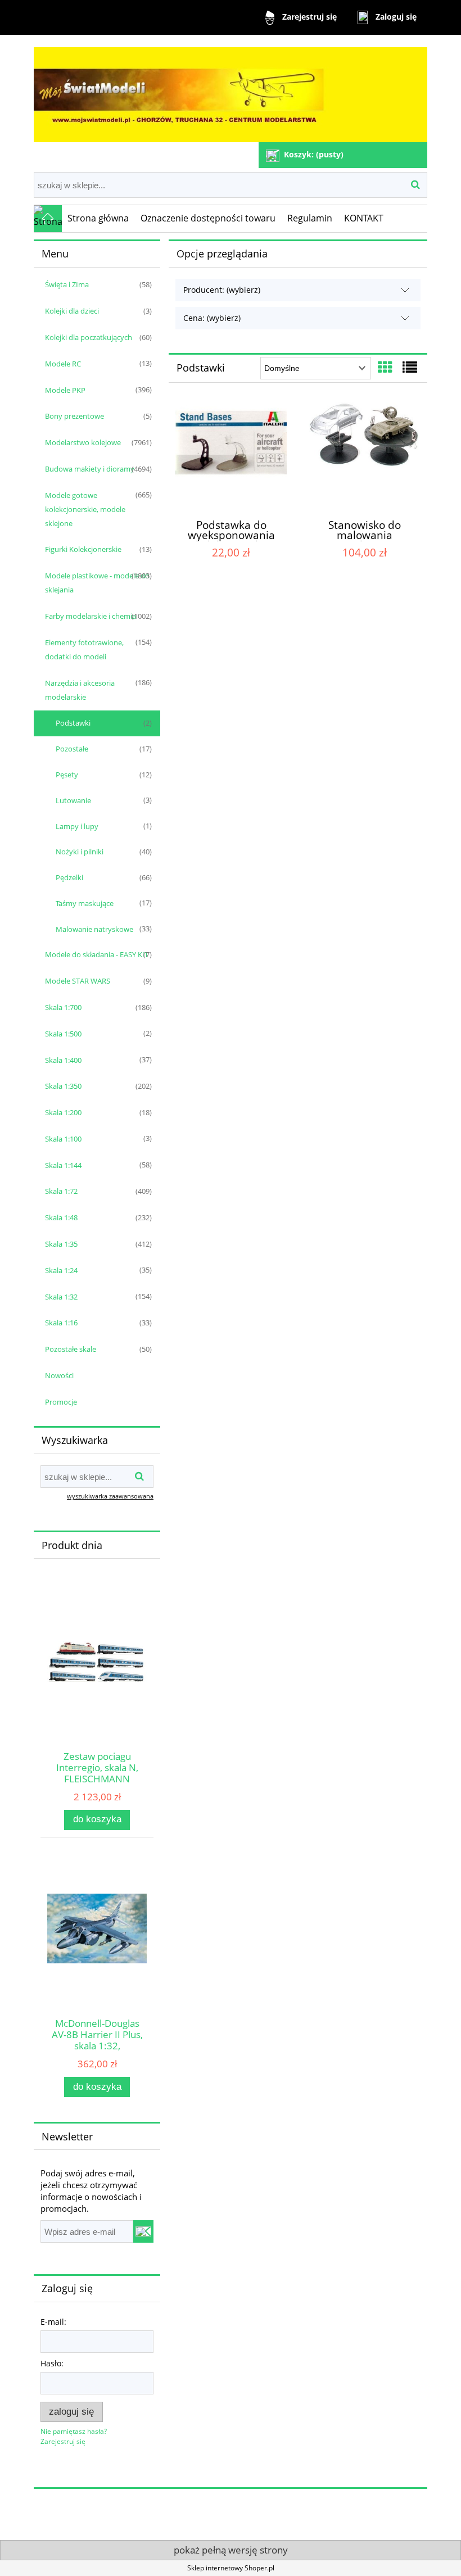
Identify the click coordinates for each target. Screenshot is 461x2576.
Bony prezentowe (74, 416)
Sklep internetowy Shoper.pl (231, 2568)
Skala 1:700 (63, 1007)
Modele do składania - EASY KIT (97, 954)
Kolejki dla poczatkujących (89, 337)
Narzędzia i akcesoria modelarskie (80, 690)
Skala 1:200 (63, 1112)
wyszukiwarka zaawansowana (110, 1496)
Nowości (59, 1375)
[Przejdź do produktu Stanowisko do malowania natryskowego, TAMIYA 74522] (364, 456)
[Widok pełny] (410, 367)
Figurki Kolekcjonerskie (83, 549)
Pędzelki (69, 877)
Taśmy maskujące (85, 903)
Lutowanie (73, 800)
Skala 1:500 (63, 1034)
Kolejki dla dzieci (72, 311)
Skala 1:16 (61, 1323)
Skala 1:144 (63, 1165)
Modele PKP (65, 390)
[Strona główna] (231, 90)
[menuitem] (98, 219)
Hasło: (52, 2363)
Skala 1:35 (61, 1244)
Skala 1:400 (63, 1060)
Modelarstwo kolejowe (83, 442)
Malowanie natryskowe (94, 929)
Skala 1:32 (61, 1297)
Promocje (61, 1402)
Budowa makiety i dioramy (90, 469)
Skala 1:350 (63, 1086)
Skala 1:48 (61, 1217)
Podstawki (73, 723)
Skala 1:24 (61, 1270)
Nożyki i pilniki (80, 852)
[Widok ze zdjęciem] (385, 367)
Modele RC (63, 364)
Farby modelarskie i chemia (91, 616)
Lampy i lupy (77, 826)
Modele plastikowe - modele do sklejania (97, 583)
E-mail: (53, 2322)
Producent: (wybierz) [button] (222, 290)
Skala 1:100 (63, 1139)
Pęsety (67, 775)
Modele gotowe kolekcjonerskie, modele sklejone (85, 509)
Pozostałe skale (71, 1349)
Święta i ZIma (67, 284)
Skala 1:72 (61, 1191)
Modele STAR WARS (78, 981)
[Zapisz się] (143, 2231)
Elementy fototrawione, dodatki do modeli (84, 649)
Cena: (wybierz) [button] (212, 318)
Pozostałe (72, 749)
